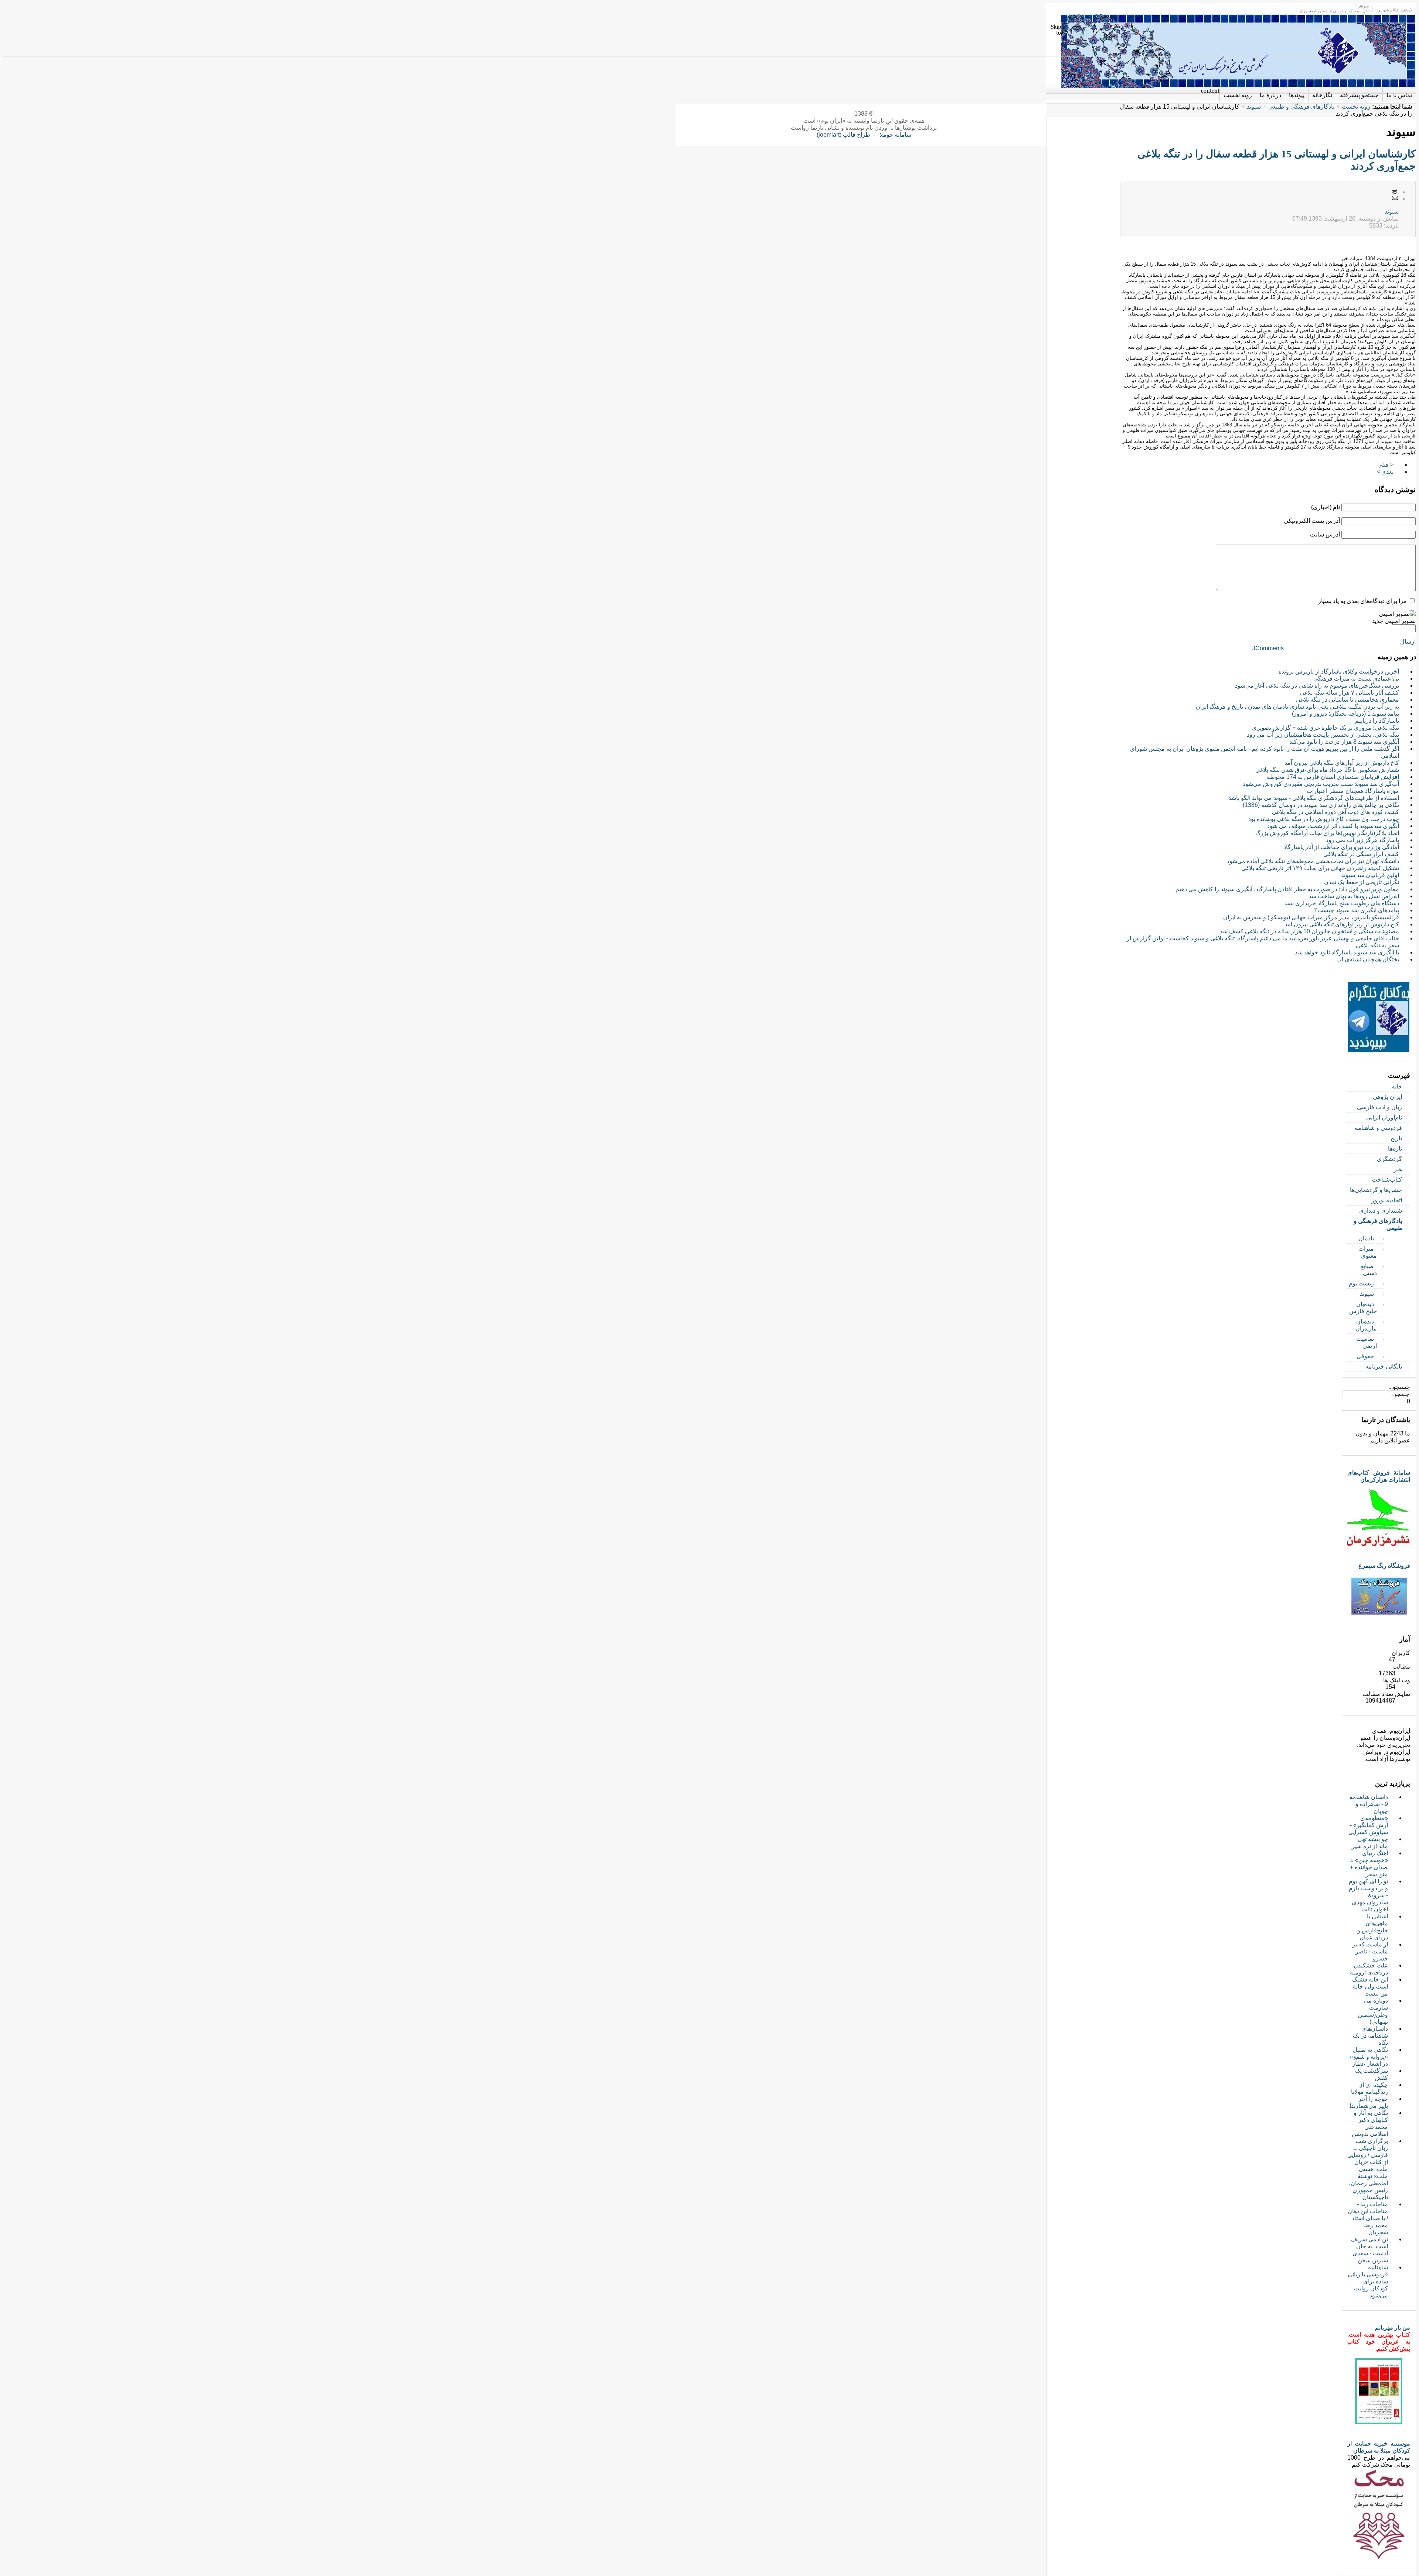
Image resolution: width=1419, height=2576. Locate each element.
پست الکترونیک (1395, 198)
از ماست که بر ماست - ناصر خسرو (1370, 1951)
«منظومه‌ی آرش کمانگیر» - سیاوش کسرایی (1368, 1825)
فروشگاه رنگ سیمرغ (1384, 1566)
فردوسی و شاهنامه (1378, 1128)
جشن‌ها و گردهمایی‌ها (1376, 1190)
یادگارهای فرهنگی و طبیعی (1301, 107)
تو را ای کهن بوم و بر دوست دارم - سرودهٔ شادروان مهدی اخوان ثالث (1368, 1895)
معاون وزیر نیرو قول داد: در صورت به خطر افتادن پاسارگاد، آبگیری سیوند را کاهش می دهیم (1287, 889)
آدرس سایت (1325, 534)
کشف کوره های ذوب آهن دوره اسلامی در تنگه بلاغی (1335, 812)
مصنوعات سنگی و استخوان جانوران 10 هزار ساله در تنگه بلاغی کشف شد (1309, 931)
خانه (1397, 1086)
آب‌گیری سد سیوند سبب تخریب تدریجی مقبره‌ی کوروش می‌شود (1321, 784)
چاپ (1395, 192)
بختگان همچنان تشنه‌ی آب (1368, 959)
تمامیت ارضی (1367, 1342)
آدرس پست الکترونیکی (1312, 521)
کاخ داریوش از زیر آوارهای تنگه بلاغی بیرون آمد (1342, 763)
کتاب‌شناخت (1387, 1180)
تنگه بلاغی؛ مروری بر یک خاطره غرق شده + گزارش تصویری (1326, 728)
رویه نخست (1356, 107)
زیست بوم (1361, 1283)
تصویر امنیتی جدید (1394, 621)
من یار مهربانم (1393, 2328)
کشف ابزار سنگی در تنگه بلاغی (1361, 854)
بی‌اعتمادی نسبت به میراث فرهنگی (1356, 679)
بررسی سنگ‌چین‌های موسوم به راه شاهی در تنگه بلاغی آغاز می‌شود (1317, 686)
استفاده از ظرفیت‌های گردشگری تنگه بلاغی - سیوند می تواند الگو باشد (1314, 798)
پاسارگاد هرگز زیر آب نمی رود (1362, 840)
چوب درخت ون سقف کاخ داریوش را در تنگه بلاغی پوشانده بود (1324, 819)
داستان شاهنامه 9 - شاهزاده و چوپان (1369, 1804)
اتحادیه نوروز (1387, 1200)
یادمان (1366, 1238)
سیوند (1254, 107)
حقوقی (1365, 1356)
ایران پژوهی (1387, 1097)
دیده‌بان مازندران (1366, 1325)
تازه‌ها (1395, 1149)
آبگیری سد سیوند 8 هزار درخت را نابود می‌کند (1344, 742)
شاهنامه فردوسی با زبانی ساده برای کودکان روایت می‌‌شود (1368, 2281)
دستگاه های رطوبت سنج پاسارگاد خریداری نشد (1342, 903)
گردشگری (1389, 1159)
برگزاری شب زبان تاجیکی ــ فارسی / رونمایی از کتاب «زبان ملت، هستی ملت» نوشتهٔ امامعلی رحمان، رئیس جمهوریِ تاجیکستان (1368, 2169)
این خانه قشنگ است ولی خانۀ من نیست (1370, 1986)
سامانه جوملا (895, 135)
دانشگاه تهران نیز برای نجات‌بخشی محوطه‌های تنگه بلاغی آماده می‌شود (1313, 861)
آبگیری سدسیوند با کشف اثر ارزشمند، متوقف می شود (1333, 826)
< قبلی (1385, 465)
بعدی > (1385, 472)
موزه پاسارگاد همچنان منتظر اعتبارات (1353, 791)
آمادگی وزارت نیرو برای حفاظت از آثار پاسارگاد (1341, 847)
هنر (1398, 1169)
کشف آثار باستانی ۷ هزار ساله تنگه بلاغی (1349, 693)
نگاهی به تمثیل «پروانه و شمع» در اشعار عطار (1369, 2057)
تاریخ (1396, 1138)
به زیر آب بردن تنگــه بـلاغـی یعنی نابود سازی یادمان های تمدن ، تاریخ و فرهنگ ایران (1297, 707)
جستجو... (1399, 1387)
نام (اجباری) (1326, 507)
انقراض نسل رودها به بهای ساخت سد (1354, 896)
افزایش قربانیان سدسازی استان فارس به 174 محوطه (1333, 777)
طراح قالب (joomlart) (843, 135)
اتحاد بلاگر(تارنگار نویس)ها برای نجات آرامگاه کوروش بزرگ (1327, 833)
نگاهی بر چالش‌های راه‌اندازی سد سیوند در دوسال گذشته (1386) (1321, 805)
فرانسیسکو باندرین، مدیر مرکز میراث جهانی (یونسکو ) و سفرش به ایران (1311, 917)
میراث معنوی (1368, 1252)
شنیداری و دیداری (1381, 1211)
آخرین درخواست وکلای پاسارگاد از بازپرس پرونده (1339, 672)
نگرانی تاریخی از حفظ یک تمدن (1362, 882)
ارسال (1408, 642)
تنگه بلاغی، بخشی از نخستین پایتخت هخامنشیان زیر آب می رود (1323, 735)
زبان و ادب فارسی (1379, 1107)
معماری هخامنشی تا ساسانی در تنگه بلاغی (1347, 700)
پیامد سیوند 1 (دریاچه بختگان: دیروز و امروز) (1345, 714)
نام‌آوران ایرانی (1384, 1117)
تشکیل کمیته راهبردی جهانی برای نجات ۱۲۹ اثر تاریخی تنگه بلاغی (1320, 868)
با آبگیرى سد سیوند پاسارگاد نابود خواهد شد (1347, 952)
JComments (1268, 648)
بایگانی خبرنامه (1384, 1367)
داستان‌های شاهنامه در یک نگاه (1370, 2036)
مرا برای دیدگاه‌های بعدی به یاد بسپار (1362, 601)
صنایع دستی (1369, 1270)
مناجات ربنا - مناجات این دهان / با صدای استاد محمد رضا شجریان (1368, 2218)
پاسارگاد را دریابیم (1377, 721)
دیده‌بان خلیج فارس (1363, 1308)
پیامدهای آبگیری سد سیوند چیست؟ (1357, 910)
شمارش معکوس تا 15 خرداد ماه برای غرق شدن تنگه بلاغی (1327, 770)
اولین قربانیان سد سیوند (1370, 875)
